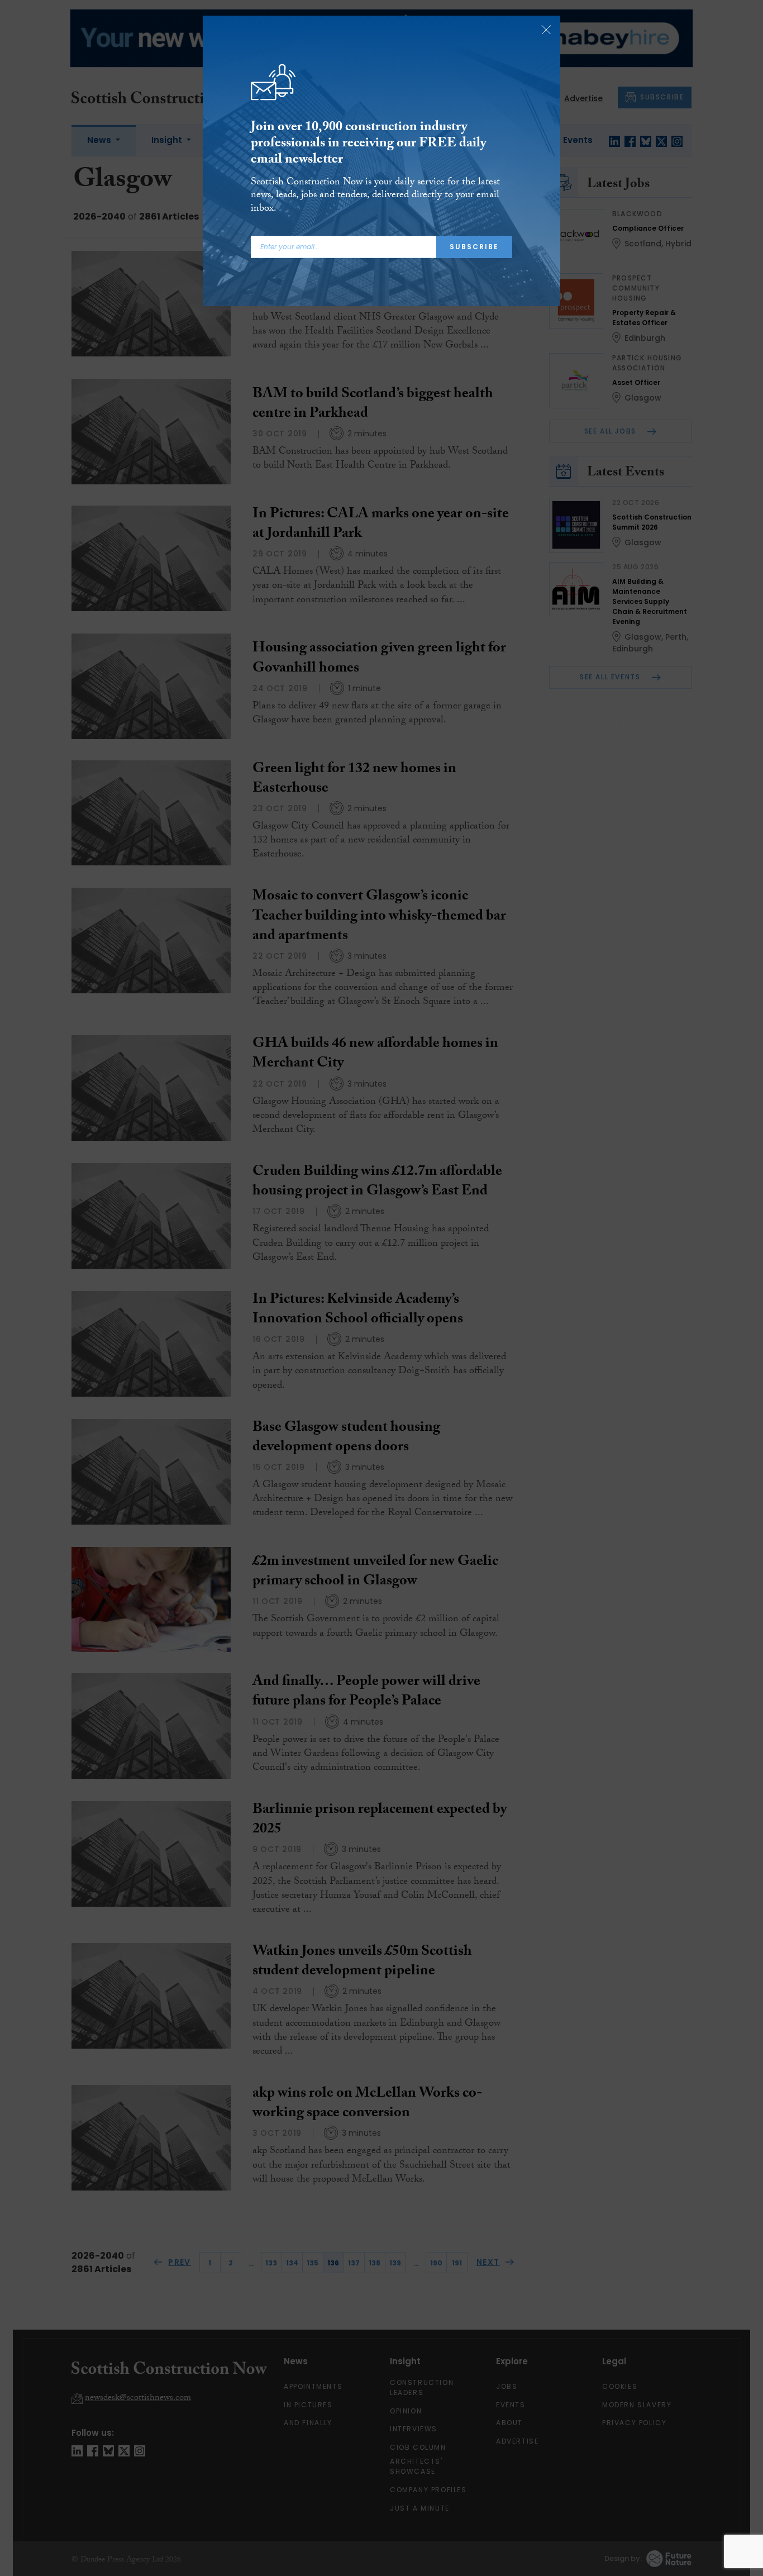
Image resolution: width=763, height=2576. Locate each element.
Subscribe (474, 247)
